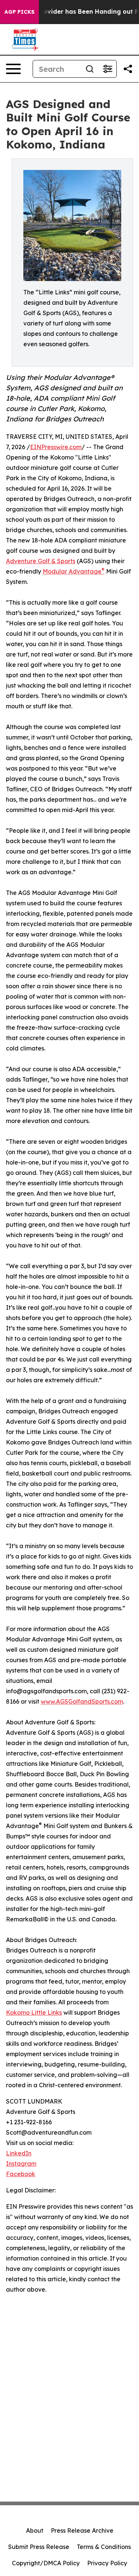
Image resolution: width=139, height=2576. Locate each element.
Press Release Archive (82, 2530)
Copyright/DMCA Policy (46, 2563)
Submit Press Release (39, 2547)
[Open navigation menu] (13, 69)
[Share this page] (128, 69)
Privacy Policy (107, 2563)
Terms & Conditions (104, 2547)
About (35, 2530)
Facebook (21, 2174)
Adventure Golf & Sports (41, 561)
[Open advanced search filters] (107, 69)
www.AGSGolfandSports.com (82, 1701)
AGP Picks (19, 12)
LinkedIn (19, 2153)
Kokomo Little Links (34, 2012)
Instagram (21, 2164)
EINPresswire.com (56, 447)
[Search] (90, 69)
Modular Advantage (74, 571)
